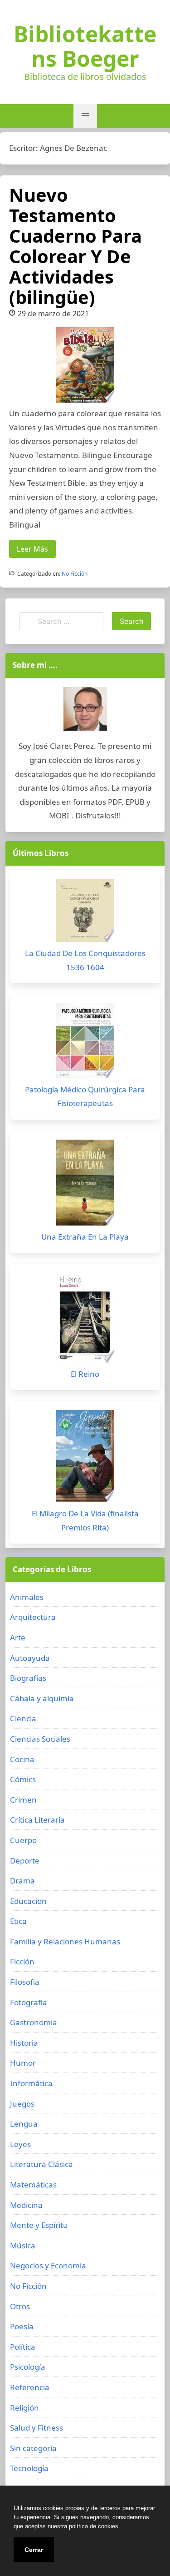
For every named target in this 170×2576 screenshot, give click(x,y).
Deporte (25, 1861)
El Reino (85, 1374)
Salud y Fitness (36, 2428)
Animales (27, 1597)
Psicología (28, 2367)
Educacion (28, 1901)
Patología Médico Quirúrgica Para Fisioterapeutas (85, 1096)
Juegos (22, 2104)
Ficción (22, 1961)
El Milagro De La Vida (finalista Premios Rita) (85, 1520)
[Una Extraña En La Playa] (85, 1185)
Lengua (24, 2124)
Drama (22, 1881)
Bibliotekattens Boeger (85, 46)
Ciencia (23, 1718)
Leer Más (32, 549)
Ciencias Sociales (40, 1739)
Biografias (28, 1678)
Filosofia (25, 1982)
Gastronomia (34, 2022)
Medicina (26, 2205)
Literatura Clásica (41, 2164)
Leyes (20, 2144)
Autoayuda (30, 1658)
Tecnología (29, 2468)
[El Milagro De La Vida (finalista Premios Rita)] (85, 1458)
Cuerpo (23, 1840)
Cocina (22, 1759)
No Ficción (75, 574)
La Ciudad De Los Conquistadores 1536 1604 (85, 960)
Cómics (23, 1779)
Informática (31, 2083)
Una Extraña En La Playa (85, 1237)
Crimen (23, 1800)
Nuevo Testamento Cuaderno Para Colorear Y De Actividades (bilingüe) (75, 246)
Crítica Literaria (37, 1820)
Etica (18, 1921)
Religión (24, 2408)
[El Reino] (85, 1320)
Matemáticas (33, 2185)
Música (23, 2245)
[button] (85, 116)
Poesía (22, 2326)
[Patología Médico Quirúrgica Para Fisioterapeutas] (85, 1043)
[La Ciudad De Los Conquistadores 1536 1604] (85, 913)
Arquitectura (33, 1617)
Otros (20, 2306)
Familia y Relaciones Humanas (65, 1941)
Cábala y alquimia (42, 1698)
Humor (23, 2063)
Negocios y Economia (48, 2265)
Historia (24, 2043)
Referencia (30, 2387)
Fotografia (29, 2002)
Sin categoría (33, 2448)
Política (23, 2347)
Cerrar (34, 2550)
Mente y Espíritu (39, 2225)
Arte (18, 1637)
